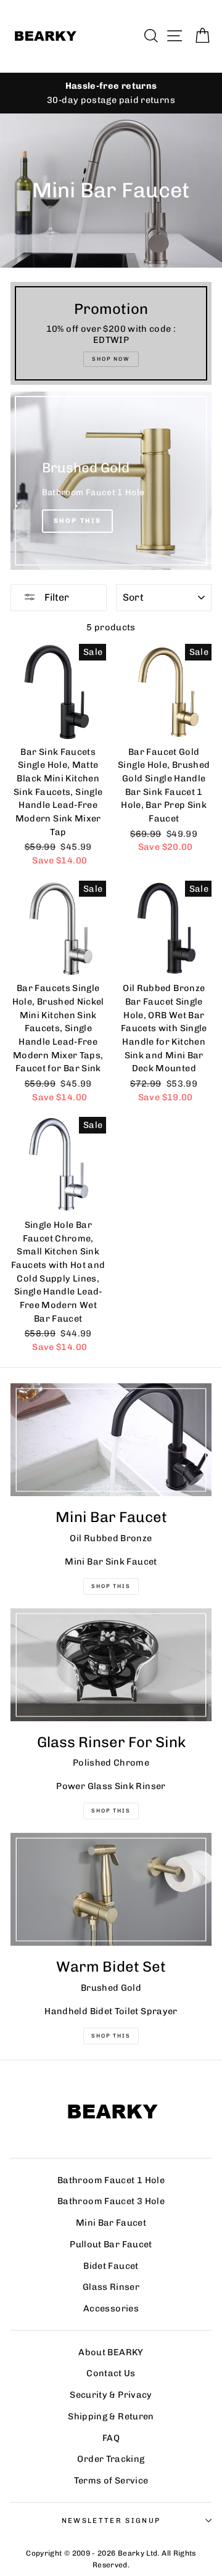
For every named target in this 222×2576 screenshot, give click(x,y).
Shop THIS (111, 1586)
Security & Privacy (111, 2395)
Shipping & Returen (111, 2416)
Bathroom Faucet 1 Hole (111, 2180)
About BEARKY (111, 2352)
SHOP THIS (111, 1811)
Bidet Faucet (111, 2266)
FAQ (111, 2438)
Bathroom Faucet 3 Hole (111, 2201)
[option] (111, 93)
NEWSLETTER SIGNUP (111, 2520)
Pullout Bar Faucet (111, 2244)
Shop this (111, 2036)
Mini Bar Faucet (111, 2223)
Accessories (111, 2308)
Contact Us (111, 2373)
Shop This (78, 521)
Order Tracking (111, 2459)
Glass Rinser (111, 2287)
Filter (55, 597)
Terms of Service (111, 2480)
